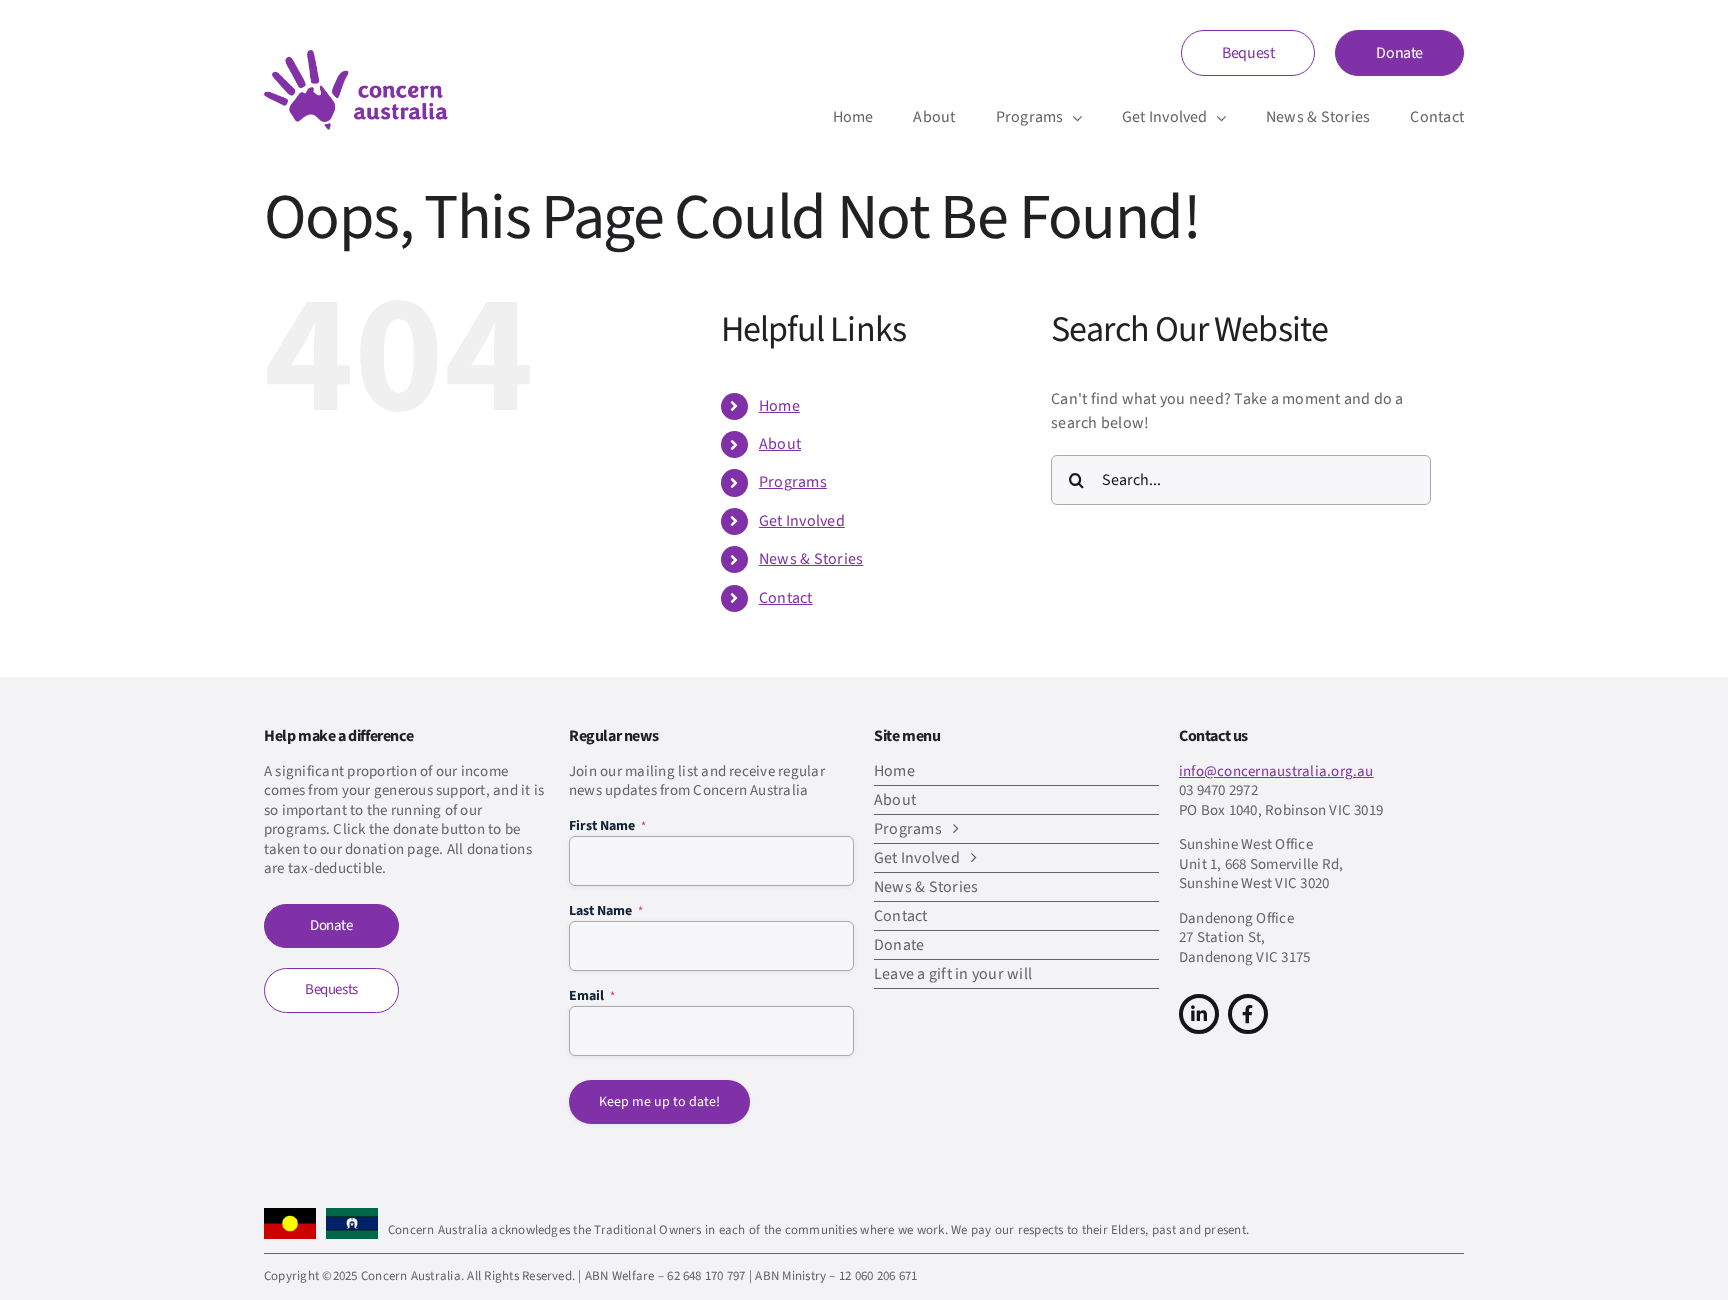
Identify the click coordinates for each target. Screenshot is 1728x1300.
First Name (607, 826)
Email (592, 996)
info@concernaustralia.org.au (1276, 771)
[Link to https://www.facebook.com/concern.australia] (1248, 1014)
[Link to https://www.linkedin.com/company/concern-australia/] (1199, 1014)
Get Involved (802, 521)
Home (779, 406)
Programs (793, 482)
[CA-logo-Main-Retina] (356, 58)
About (780, 444)
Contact (786, 598)
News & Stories (811, 559)
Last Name (606, 911)
